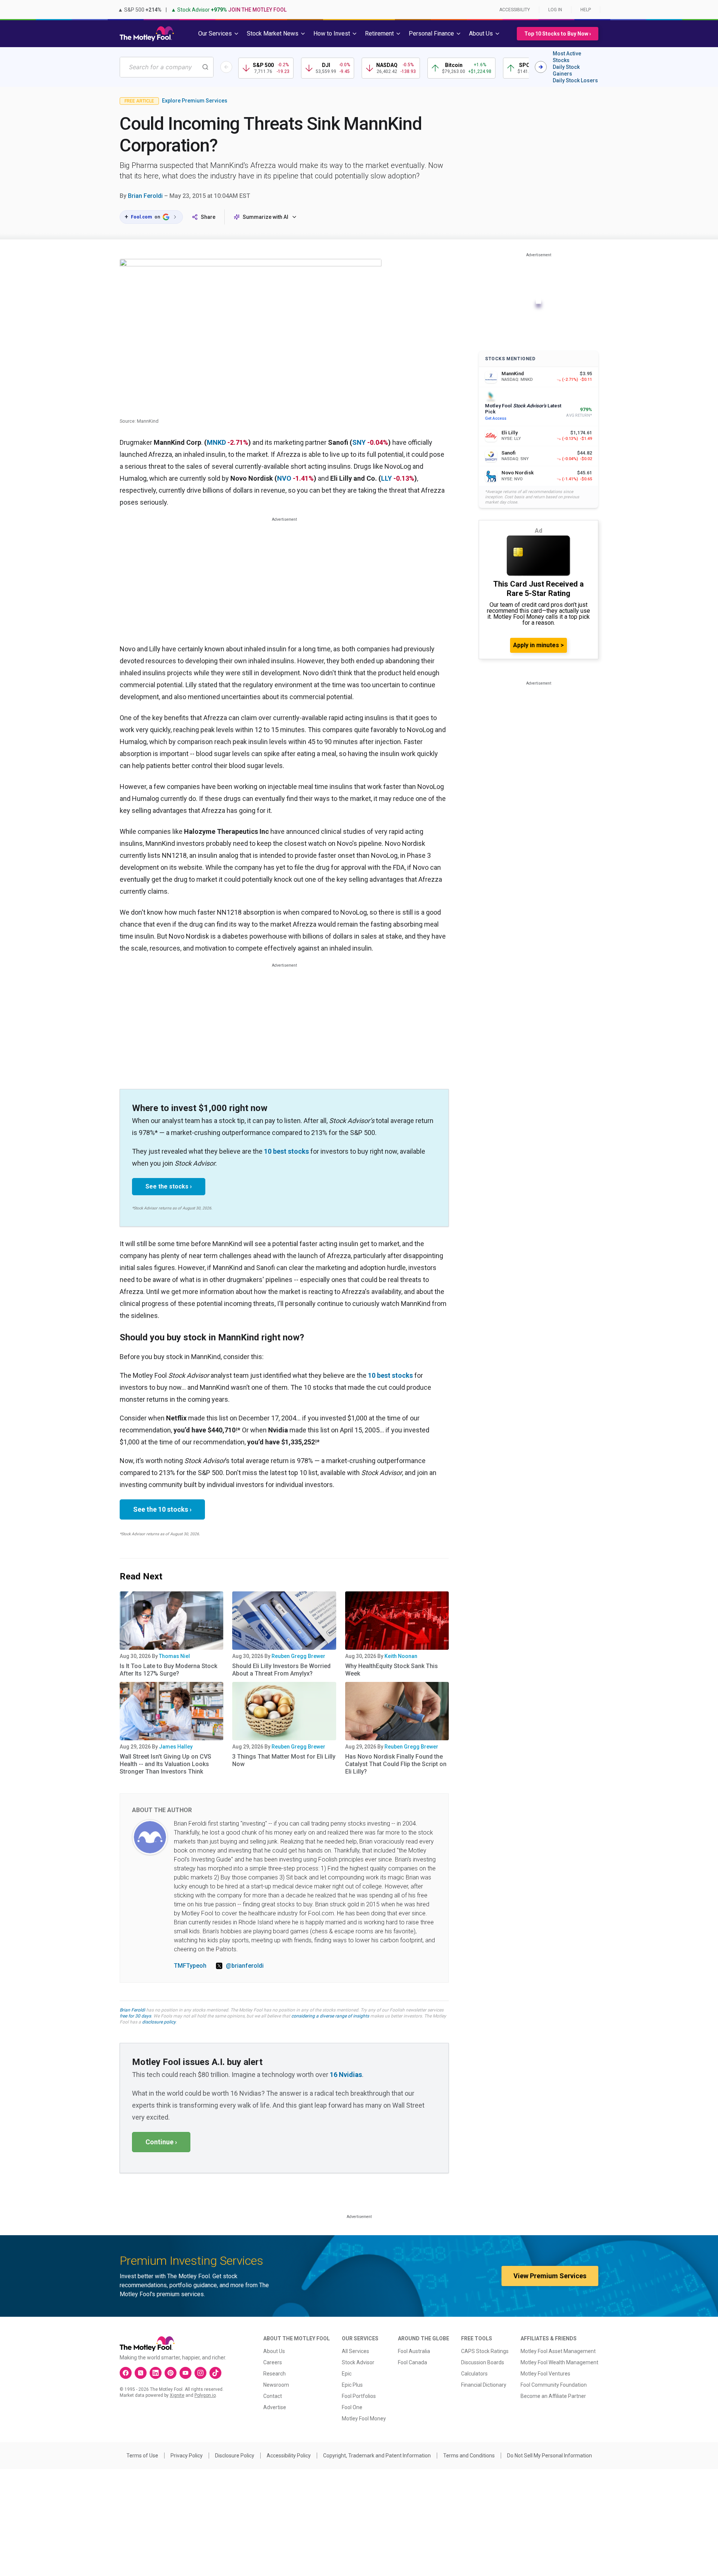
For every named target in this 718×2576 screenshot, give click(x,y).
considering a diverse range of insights (330, 2016)
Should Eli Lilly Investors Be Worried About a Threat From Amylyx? (281, 1670)
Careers (273, 2362)
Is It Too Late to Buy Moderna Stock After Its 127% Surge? (168, 1670)
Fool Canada (412, 2362)
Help (586, 10)
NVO (284, 478)
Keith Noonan (401, 1656)
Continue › (161, 2142)
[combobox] (167, 67)
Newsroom (276, 2385)
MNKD (216, 442)
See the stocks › (169, 1186)
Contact (273, 2396)
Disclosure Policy (235, 2456)
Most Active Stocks (567, 57)
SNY (359, 442)
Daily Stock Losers (575, 80)
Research (274, 2374)
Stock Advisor (358, 2362)
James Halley (176, 1747)
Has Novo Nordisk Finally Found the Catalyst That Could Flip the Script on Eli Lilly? (396, 1764)
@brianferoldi (245, 1966)
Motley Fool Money (364, 2419)
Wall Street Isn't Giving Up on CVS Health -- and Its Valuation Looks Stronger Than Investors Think (165, 1764)
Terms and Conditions (469, 2456)
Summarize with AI (266, 217)
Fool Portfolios (359, 2396)
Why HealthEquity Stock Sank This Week (392, 1670)
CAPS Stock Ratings (485, 2351)
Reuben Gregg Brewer (298, 1656)
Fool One (352, 2407)
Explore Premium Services (195, 101)
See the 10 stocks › (162, 1509)
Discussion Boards (483, 2362)
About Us (274, 2351)
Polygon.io (205, 2395)
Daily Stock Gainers (566, 70)
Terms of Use (142, 2456)
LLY (386, 478)
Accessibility (515, 10)
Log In (555, 10)
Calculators (474, 2374)
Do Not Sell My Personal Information (550, 2456)
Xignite (177, 2395)
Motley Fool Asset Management (558, 2351)
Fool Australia (414, 2351)
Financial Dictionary (484, 2385)
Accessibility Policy (289, 2456)
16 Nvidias (346, 2075)
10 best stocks (286, 1151)
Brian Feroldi (145, 196)
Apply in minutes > (538, 645)
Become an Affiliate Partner (553, 2396)
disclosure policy (159, 2022)
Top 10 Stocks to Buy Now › (558, 34)
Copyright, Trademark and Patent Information (377, 2456)
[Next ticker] (541, 67)
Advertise (275, 2407)
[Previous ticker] (226, 67)
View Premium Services (550, 2276)
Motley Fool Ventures (545, 2374)
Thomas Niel (174, 1656)
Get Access (496, 418)
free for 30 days (135, 2016)
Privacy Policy (187, 2456)
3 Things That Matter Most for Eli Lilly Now (284, 1760)
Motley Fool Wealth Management (559, 2362)
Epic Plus (352, 2385)
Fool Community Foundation (554, 2385)
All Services (355, 2351)
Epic (347, 2374)
